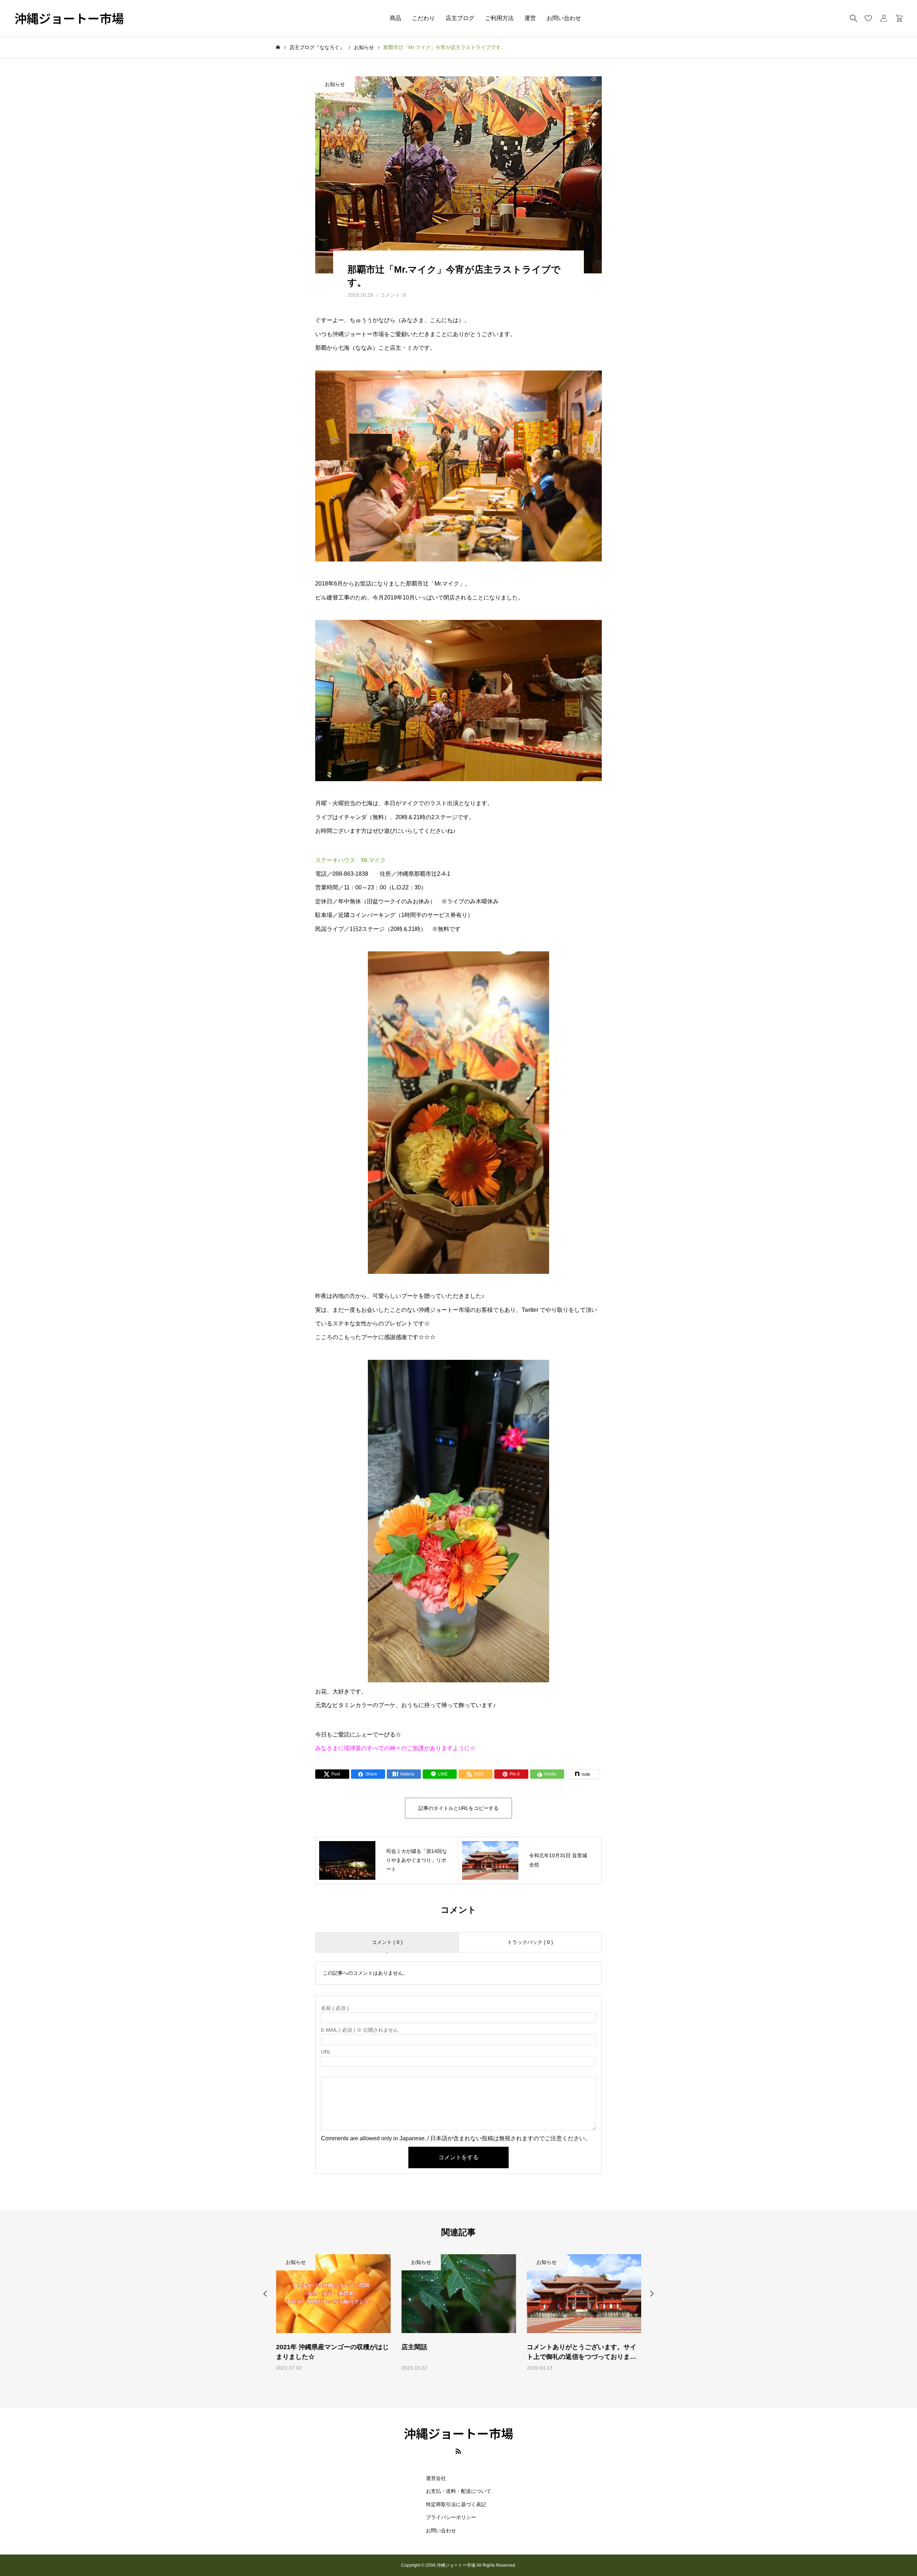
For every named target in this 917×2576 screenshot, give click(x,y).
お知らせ (335, 84)
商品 (395, 18)
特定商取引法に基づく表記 (456, 2504)
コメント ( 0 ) (387, 1942)
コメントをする (458, 2157)
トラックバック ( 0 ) (530, 1942)
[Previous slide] (265, 2294)
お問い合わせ (564, 18)
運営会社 (436, 2478)
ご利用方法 (499, 18)
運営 (530, 18)
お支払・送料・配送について (458, 2491)
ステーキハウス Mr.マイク (351, 860)
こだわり (423, 18)
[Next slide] (652, 2294)
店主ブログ (460, 18)
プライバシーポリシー (451, 2517)
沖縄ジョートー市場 (69, 18)
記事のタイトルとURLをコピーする (458, 1808)
